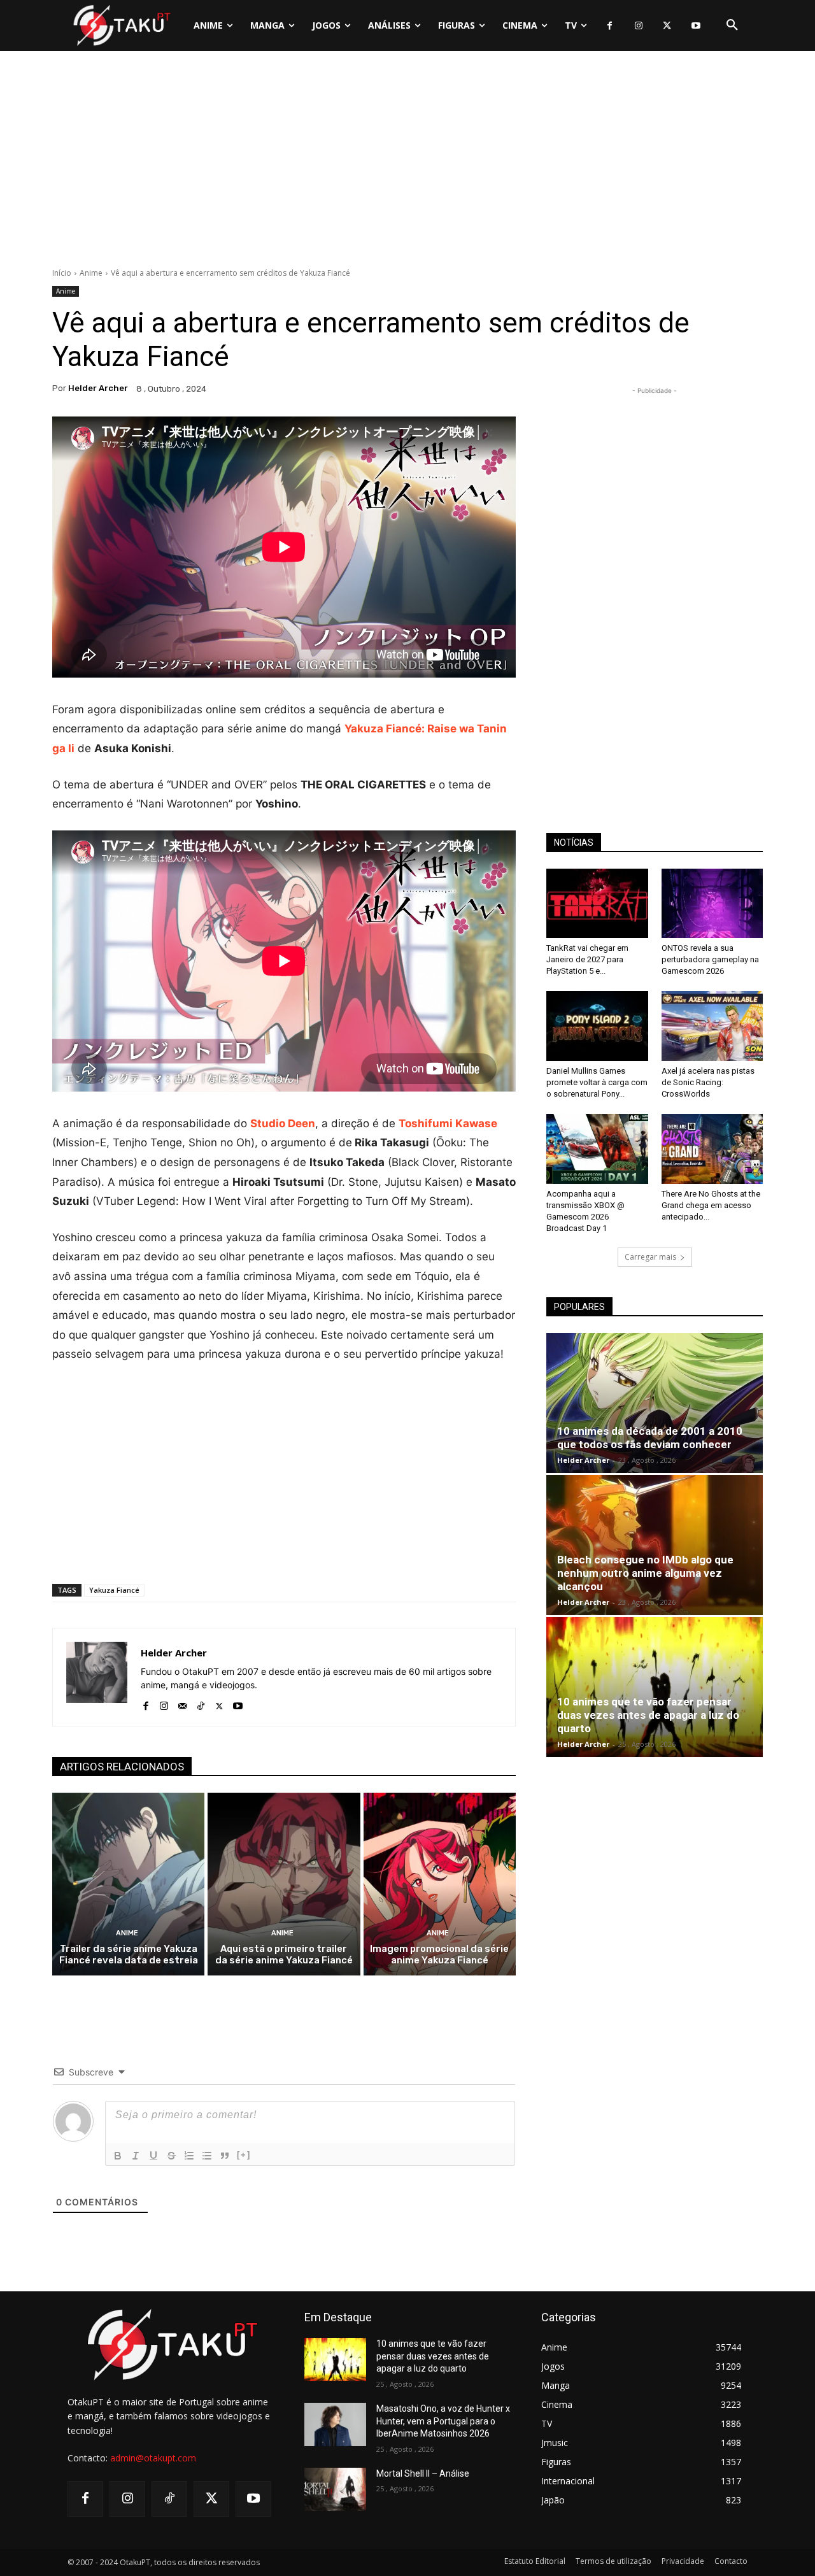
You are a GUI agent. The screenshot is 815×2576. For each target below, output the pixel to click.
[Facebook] (610, 26)
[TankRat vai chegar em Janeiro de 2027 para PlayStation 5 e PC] (597, 904)
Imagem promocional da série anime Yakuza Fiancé (439, 1954)
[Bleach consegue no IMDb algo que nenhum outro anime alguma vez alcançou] (655, 1545)
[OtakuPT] (121, 25)
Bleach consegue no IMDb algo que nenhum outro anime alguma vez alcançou (645, 1573)
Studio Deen (283, 1123)
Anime (91, 273)
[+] (244, 2155)
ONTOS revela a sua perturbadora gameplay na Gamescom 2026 (710, 959)
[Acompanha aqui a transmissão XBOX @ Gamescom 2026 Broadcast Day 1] (597, 1149)
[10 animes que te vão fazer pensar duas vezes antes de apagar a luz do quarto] (655, 1687)
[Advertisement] (407, 162)
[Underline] (153, 2156)
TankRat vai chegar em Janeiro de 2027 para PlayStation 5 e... (587, 959)
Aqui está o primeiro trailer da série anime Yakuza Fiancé (284, 1954)
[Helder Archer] (97, 1677)
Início (62, 273)
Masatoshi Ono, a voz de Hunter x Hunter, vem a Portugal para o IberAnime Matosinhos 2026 (443, 2421)
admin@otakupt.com (153, 2458)
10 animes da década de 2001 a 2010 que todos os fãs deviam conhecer (650, 1438)
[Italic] (136, 2156)
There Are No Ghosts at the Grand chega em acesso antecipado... (711, 1205)
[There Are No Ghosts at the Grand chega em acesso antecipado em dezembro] (712, 1149)
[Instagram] (638, 26)
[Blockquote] (225, 2156)
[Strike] (171, 2156)
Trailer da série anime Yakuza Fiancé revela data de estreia (129, 1954)
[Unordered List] (207, 2156)
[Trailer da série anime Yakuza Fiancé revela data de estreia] (128, 1884)
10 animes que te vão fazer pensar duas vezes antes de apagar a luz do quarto (648, 1715)
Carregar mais (650, 1257)
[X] (667, 26)
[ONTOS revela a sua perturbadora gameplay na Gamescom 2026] (712, 904)
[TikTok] (201, 1703)
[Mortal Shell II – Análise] (335, 2489)
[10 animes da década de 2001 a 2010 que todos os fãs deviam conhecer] (655, 1403)
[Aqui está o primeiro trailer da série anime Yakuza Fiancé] (284, 1884)
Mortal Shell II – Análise (423, 2473)
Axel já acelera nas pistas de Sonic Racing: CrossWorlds (708, 1082)
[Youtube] (696, 26)
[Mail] (182, 1703)
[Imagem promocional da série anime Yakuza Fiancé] (440, 1884)
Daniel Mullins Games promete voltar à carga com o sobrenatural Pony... (597, 1082)
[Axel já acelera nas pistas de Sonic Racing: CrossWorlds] (712, 1026)
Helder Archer (98, 388)
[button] (732, 25)
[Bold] (118, 2156)
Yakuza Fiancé (114, 1590)
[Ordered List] (189, 2156)
